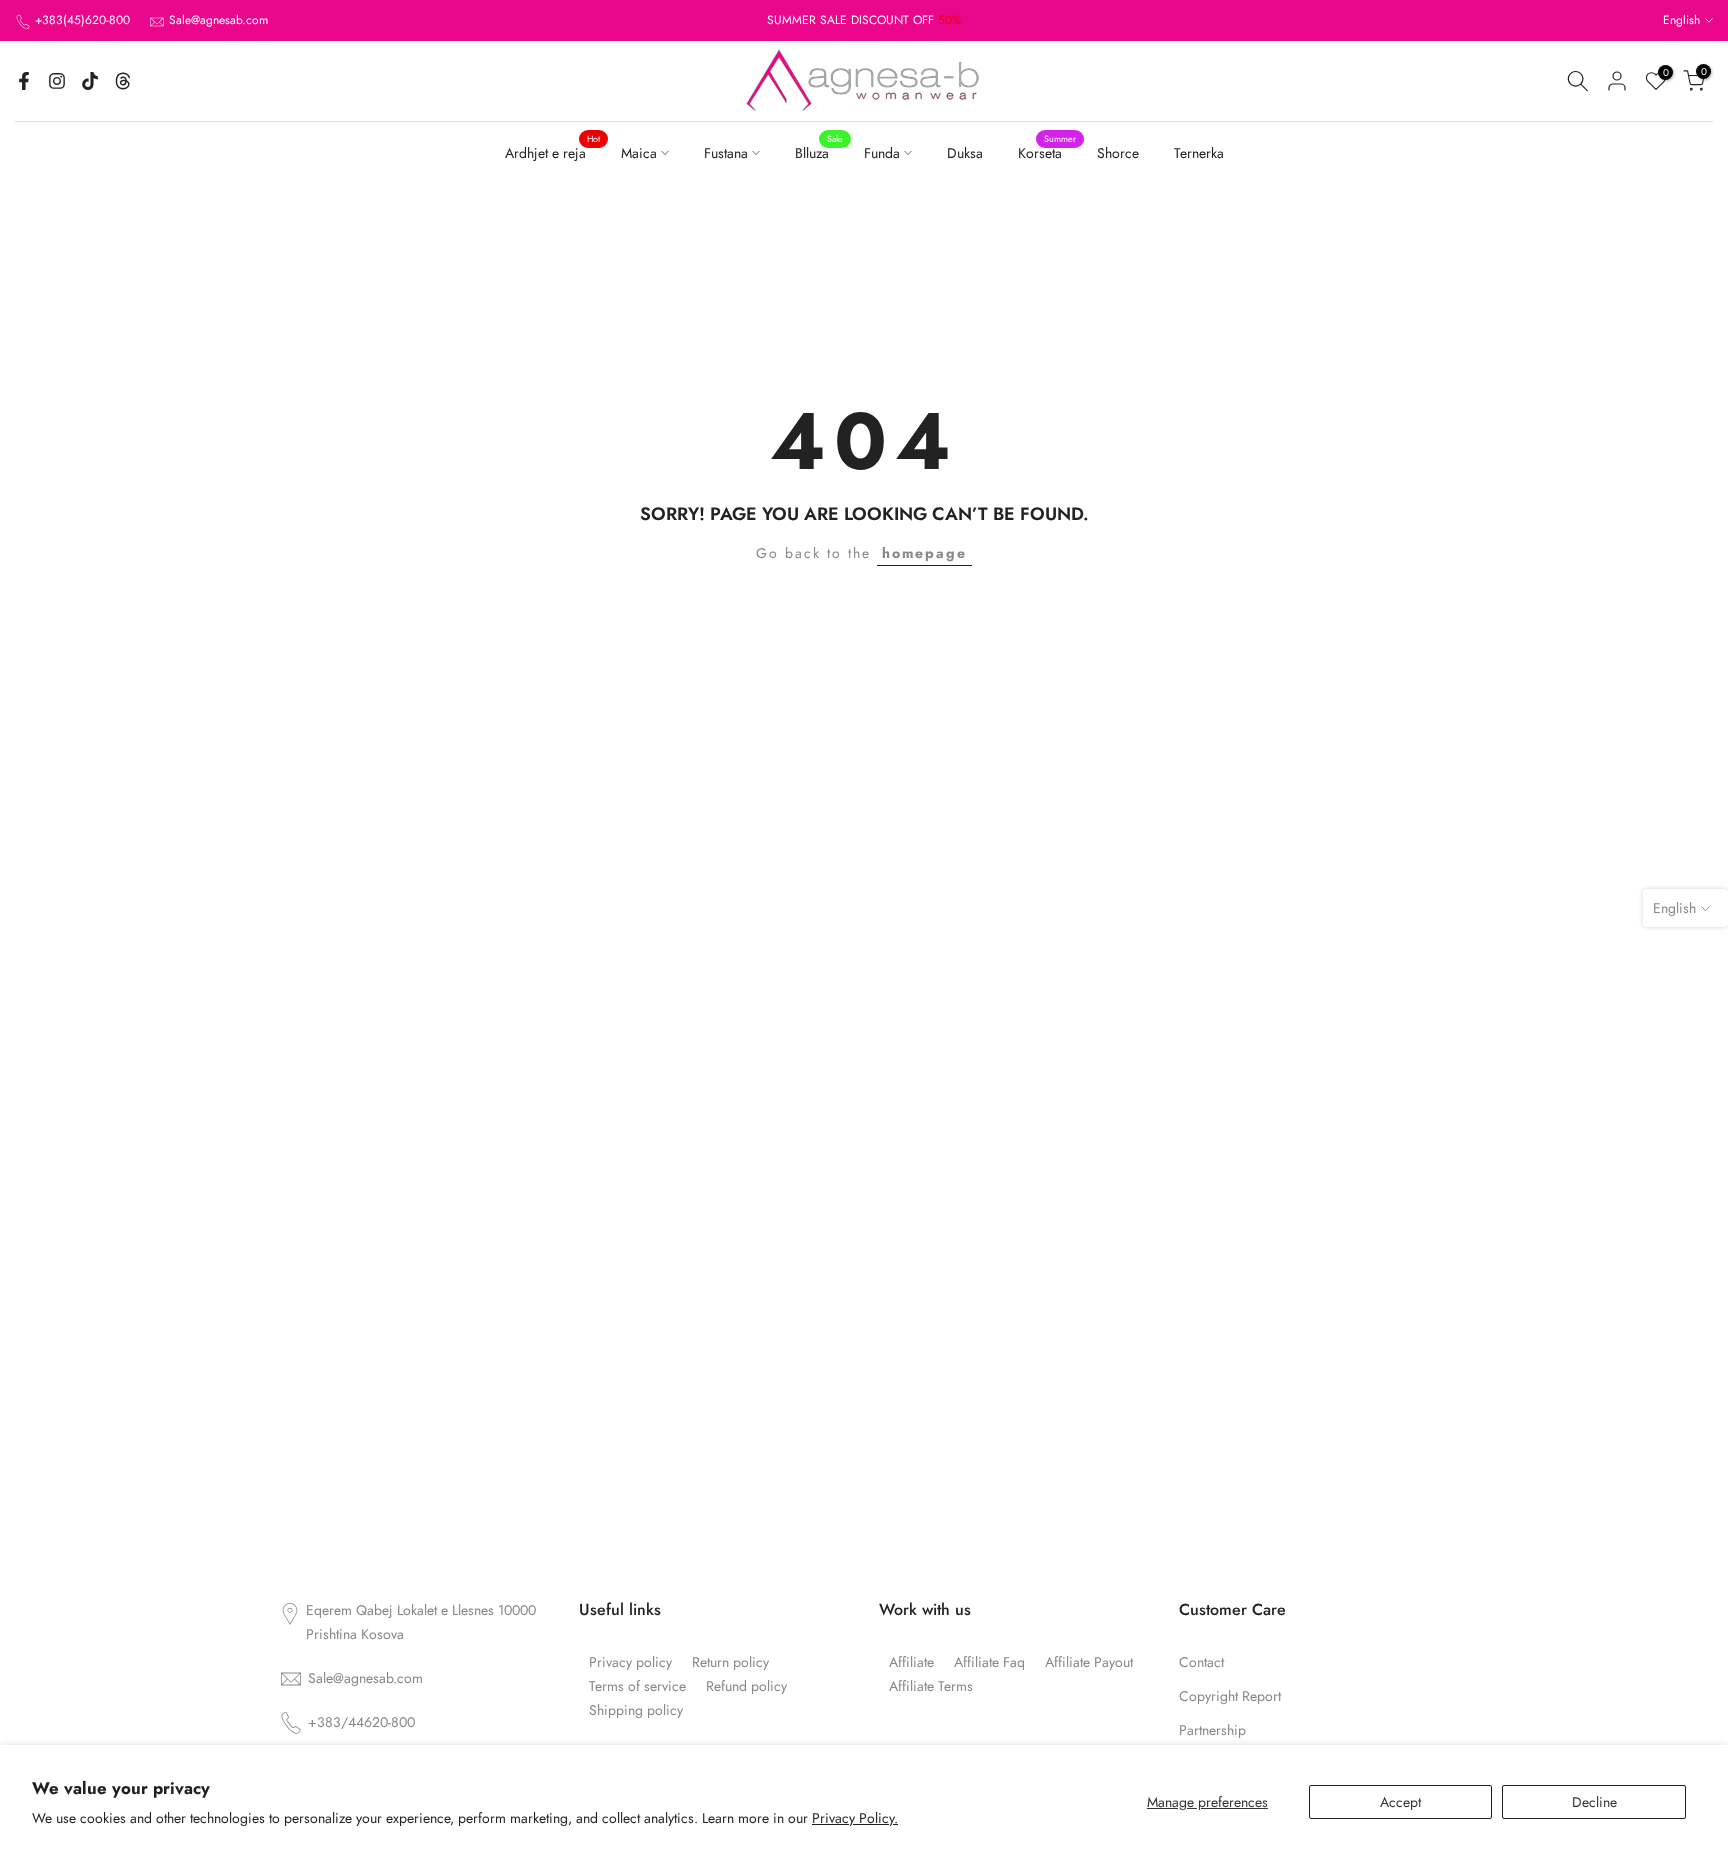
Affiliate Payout (1089, 1662)
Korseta (1047, 152)
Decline (1594, 1802)
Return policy (730, 1662)
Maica (639, 153)
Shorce (1118, 153)
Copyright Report (1230, 1696)
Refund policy (746, 1686)
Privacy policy (630, 1662)
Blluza (819, 152)
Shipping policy (636, 1710)
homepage (924, 553)
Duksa (965, 153)
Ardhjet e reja (553, 152)
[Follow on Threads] (123, 81)
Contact (1201, 1662)
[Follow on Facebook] (24, 81)
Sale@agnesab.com (218, 20)
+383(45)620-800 (82, 20)
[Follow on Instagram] (57, 81)
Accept (1400, 1802)
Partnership (1212, 1730)
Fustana (726, 153)
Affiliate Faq (989, 1662)
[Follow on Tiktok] (90, 81)
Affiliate (911, 1662)
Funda (882, 153)
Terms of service (637, 1686)
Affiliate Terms (931, 1686)
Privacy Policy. (855, 1818)
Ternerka (1199, 153)
